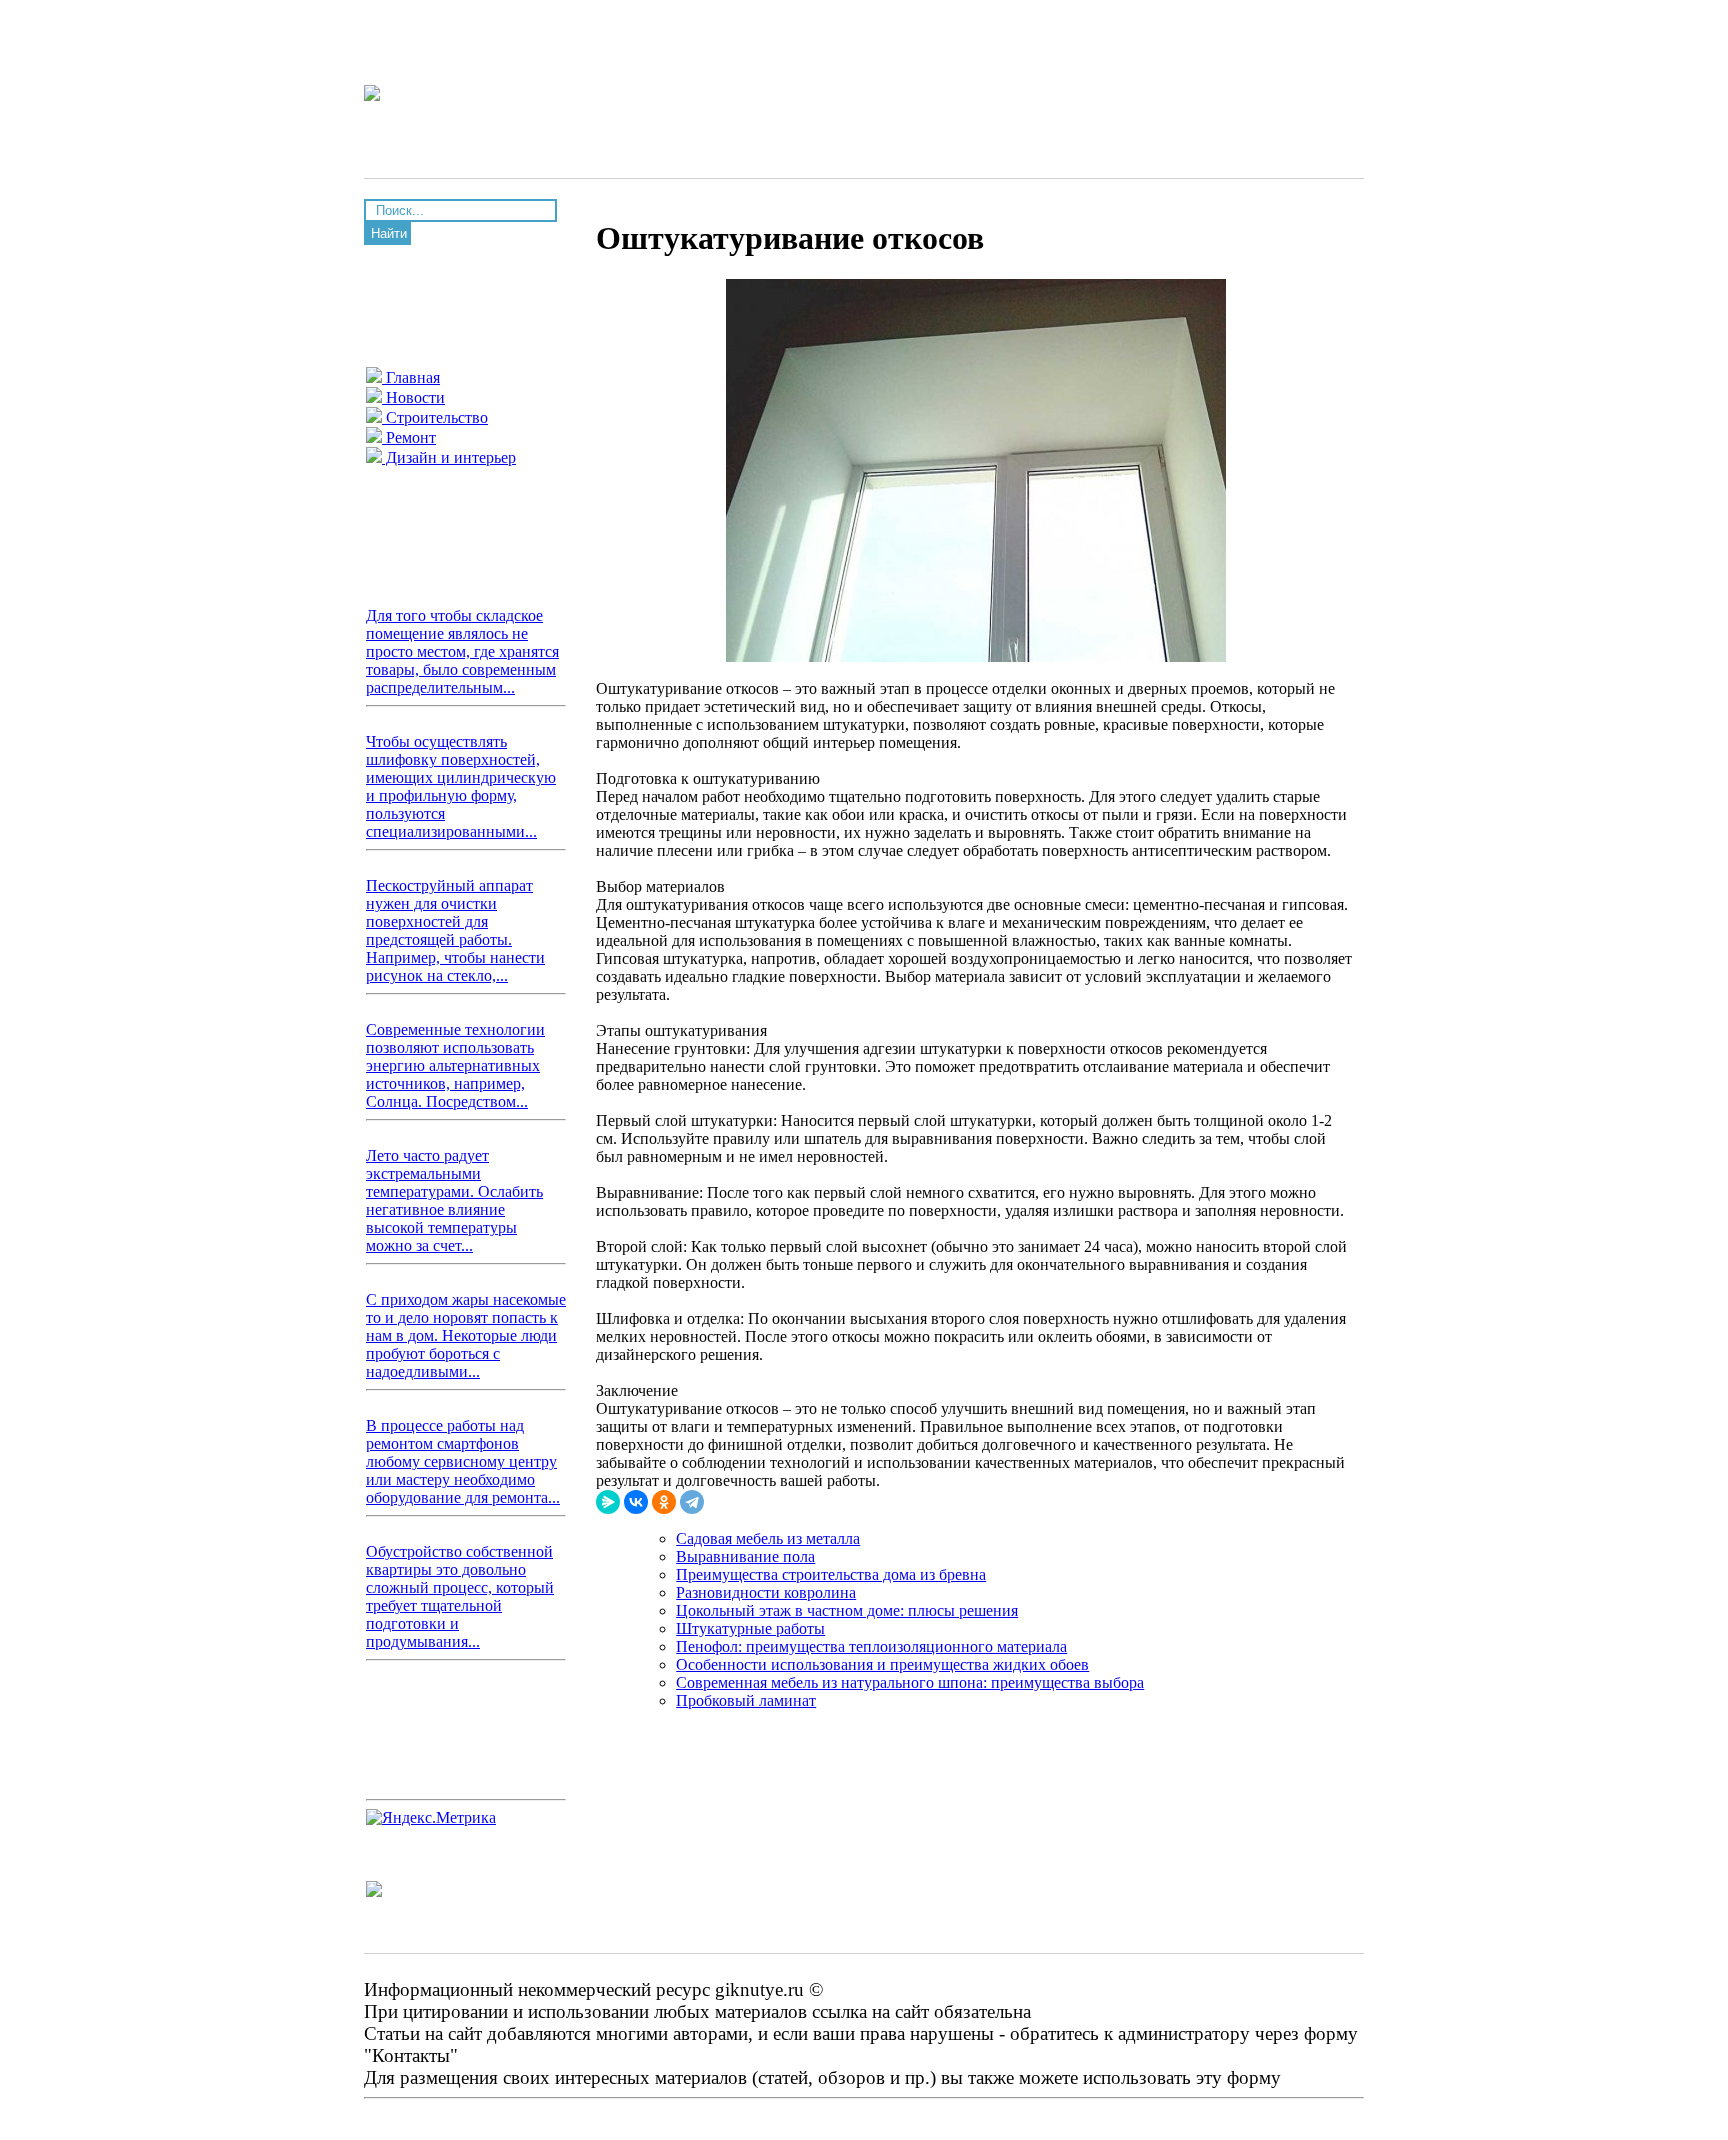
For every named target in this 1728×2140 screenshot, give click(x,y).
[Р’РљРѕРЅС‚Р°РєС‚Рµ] (636, 1502)
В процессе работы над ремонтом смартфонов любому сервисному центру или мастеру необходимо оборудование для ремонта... (463, 1461)
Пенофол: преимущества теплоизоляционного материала (871, 1646)
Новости (413, 397)
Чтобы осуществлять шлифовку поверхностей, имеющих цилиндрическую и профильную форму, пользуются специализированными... (461, 786)
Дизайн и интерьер (449, 457)
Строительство (435, 417)
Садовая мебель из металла (768, 1538)
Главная (411, 377)
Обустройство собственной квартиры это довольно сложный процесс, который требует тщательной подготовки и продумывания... (460, 1596)
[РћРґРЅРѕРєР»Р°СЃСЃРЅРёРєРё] (664, 1502)
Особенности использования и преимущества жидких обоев (882, 1664)
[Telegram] (692, 1502)
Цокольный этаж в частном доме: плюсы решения (847, 1610)
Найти (389, 233)
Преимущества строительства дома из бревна (831, 1574)
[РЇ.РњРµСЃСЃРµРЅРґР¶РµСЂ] (608, 1502)
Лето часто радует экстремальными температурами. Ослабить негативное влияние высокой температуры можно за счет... (454, 1200)
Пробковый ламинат (746, 1700)
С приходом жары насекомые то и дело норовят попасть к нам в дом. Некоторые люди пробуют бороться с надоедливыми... (466, 1335)
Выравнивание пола (745, 1556)
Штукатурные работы (750, 1628)
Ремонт (409, 437)
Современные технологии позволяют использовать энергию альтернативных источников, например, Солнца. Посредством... (455, 1065)
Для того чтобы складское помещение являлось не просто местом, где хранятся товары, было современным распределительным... (462, 651)
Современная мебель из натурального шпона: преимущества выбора (910, 1682)
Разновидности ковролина (766, 1592)
